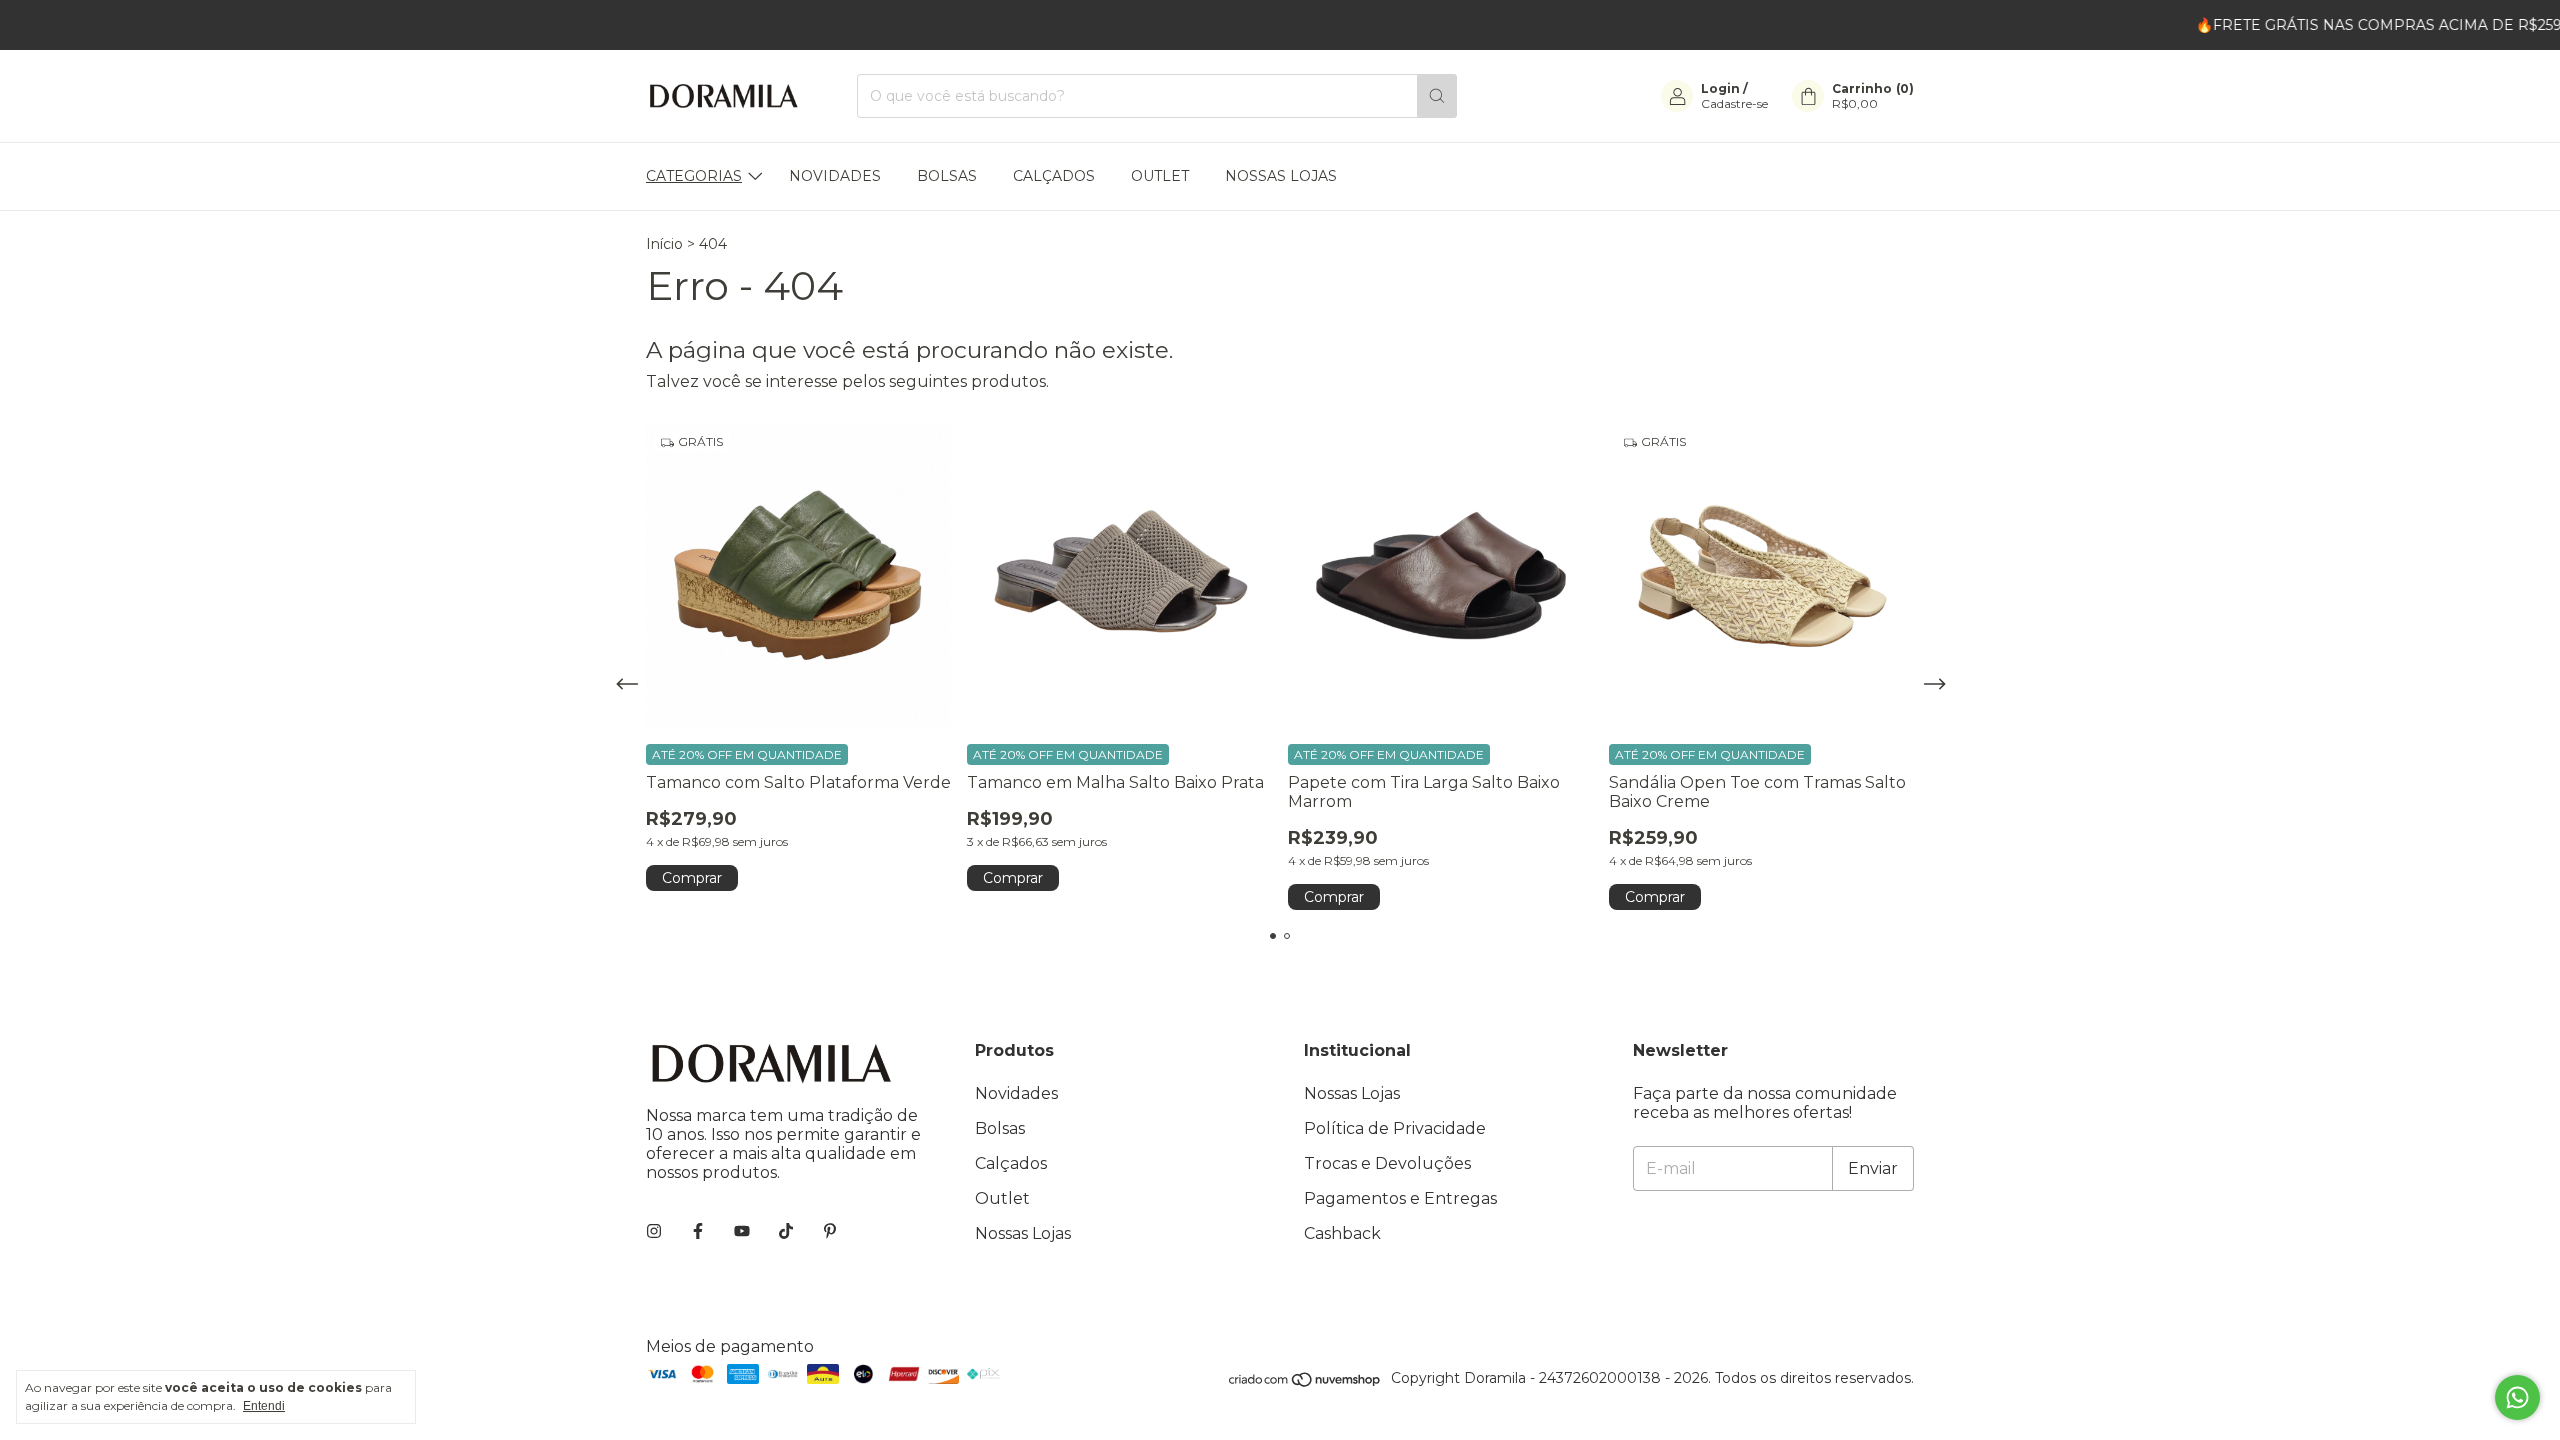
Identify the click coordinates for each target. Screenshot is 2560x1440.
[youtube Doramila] (742, 1231)
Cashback (1342, 1233)
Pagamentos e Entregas (1400, 1198)
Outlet (1160, 176)
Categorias (694, 176)
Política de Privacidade (1395, 1128)
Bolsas (947, 176)
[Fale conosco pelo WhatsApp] (2517, 1397)
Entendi (264, 1406)
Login (1720, 88)
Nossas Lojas (1281, 176)
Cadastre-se (1734, 103)
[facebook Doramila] (698, 1231)
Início (664, 244)
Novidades (835, 176)
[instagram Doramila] (654, 1231)
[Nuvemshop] (1305, 1383)
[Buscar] (1437, 96)
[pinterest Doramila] (830, 1231)
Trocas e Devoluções (1387, 1163)
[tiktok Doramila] (786, 1231)
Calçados (1054, 176)
